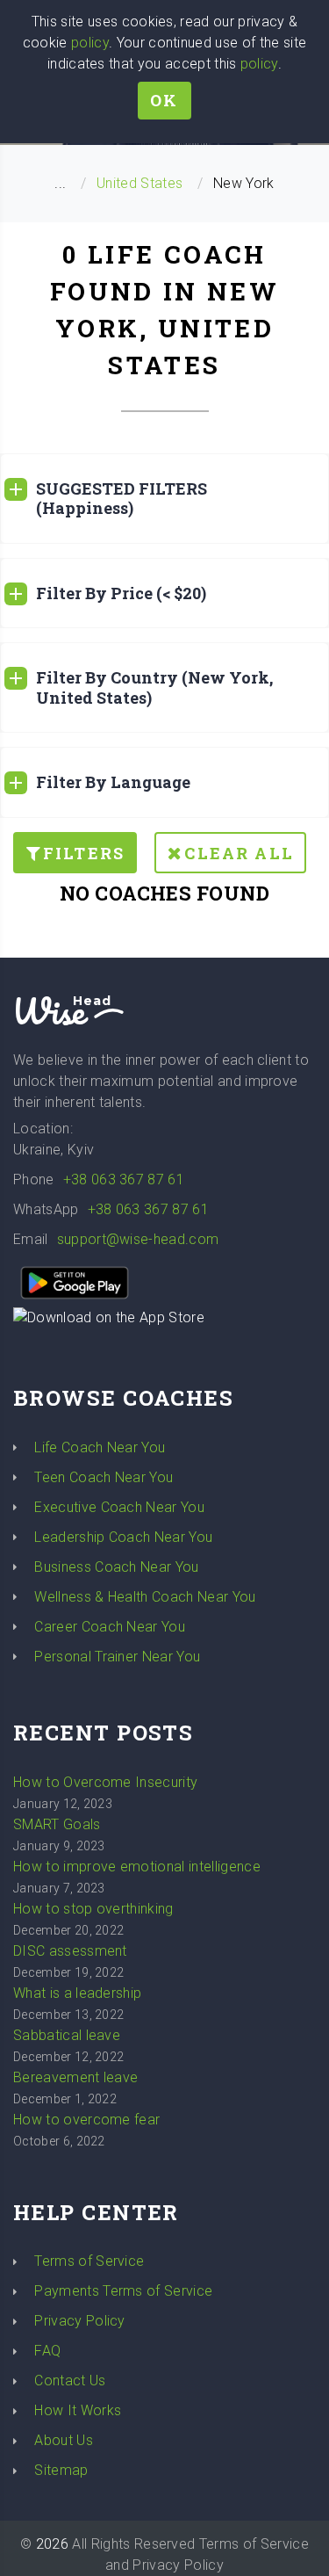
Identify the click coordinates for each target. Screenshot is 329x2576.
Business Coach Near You (116, 1567)
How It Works (78, 2410)
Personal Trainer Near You (117, 1657)
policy (90, 43)
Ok (164, 100)
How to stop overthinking (93, 1909)
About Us (64, 2440)
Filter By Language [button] (113, 782)
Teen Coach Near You (104, 1477)
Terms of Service (89, 2261)
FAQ (47, 2351)
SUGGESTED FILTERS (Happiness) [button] (122, 499)
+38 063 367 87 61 (124, 1179)
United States (139, 183)
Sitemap (61, 2470)
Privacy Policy (79, 2321)
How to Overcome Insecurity (105, 1782)
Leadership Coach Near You (123, 1537)
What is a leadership (77, 1993)
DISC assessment (70, 1951)
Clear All (239, 853)
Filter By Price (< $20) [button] (121, 593)
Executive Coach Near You (119, 1507)
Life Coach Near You (100, 1447)
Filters (84, 853)
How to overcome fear (86, 2120)
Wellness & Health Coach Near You (145, 1597)
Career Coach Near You (110, 1627)
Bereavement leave (75, 2077)
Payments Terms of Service (123, 2291)
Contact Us (70, 2381)
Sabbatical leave (67, 2035)
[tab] (164, 499)
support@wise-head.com (138, 1239)
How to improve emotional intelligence (137, 1867)
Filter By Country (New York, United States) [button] (154, 687)
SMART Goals (57, 1824)
